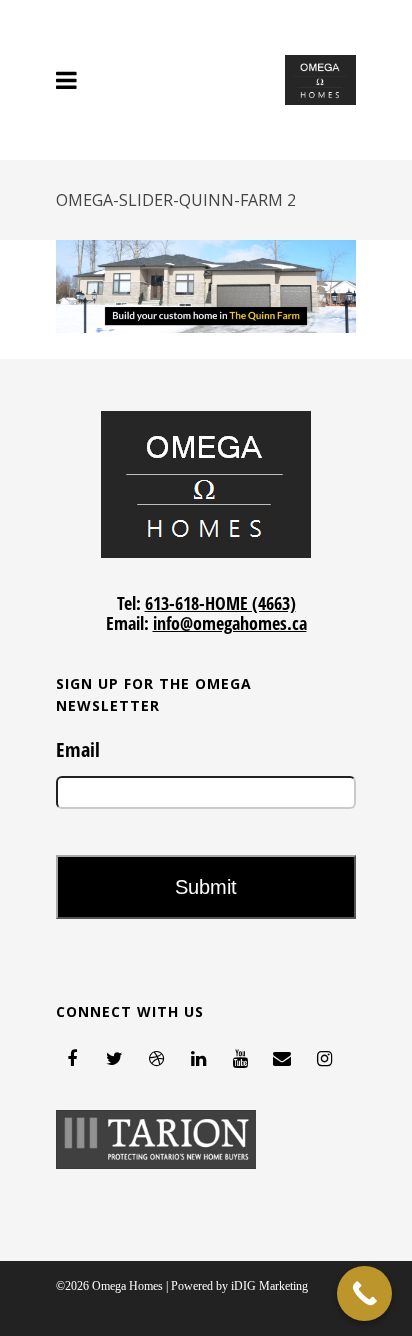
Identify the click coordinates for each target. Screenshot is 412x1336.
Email (78, 750)
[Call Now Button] (364, 1293)
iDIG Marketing (269, 1286)
